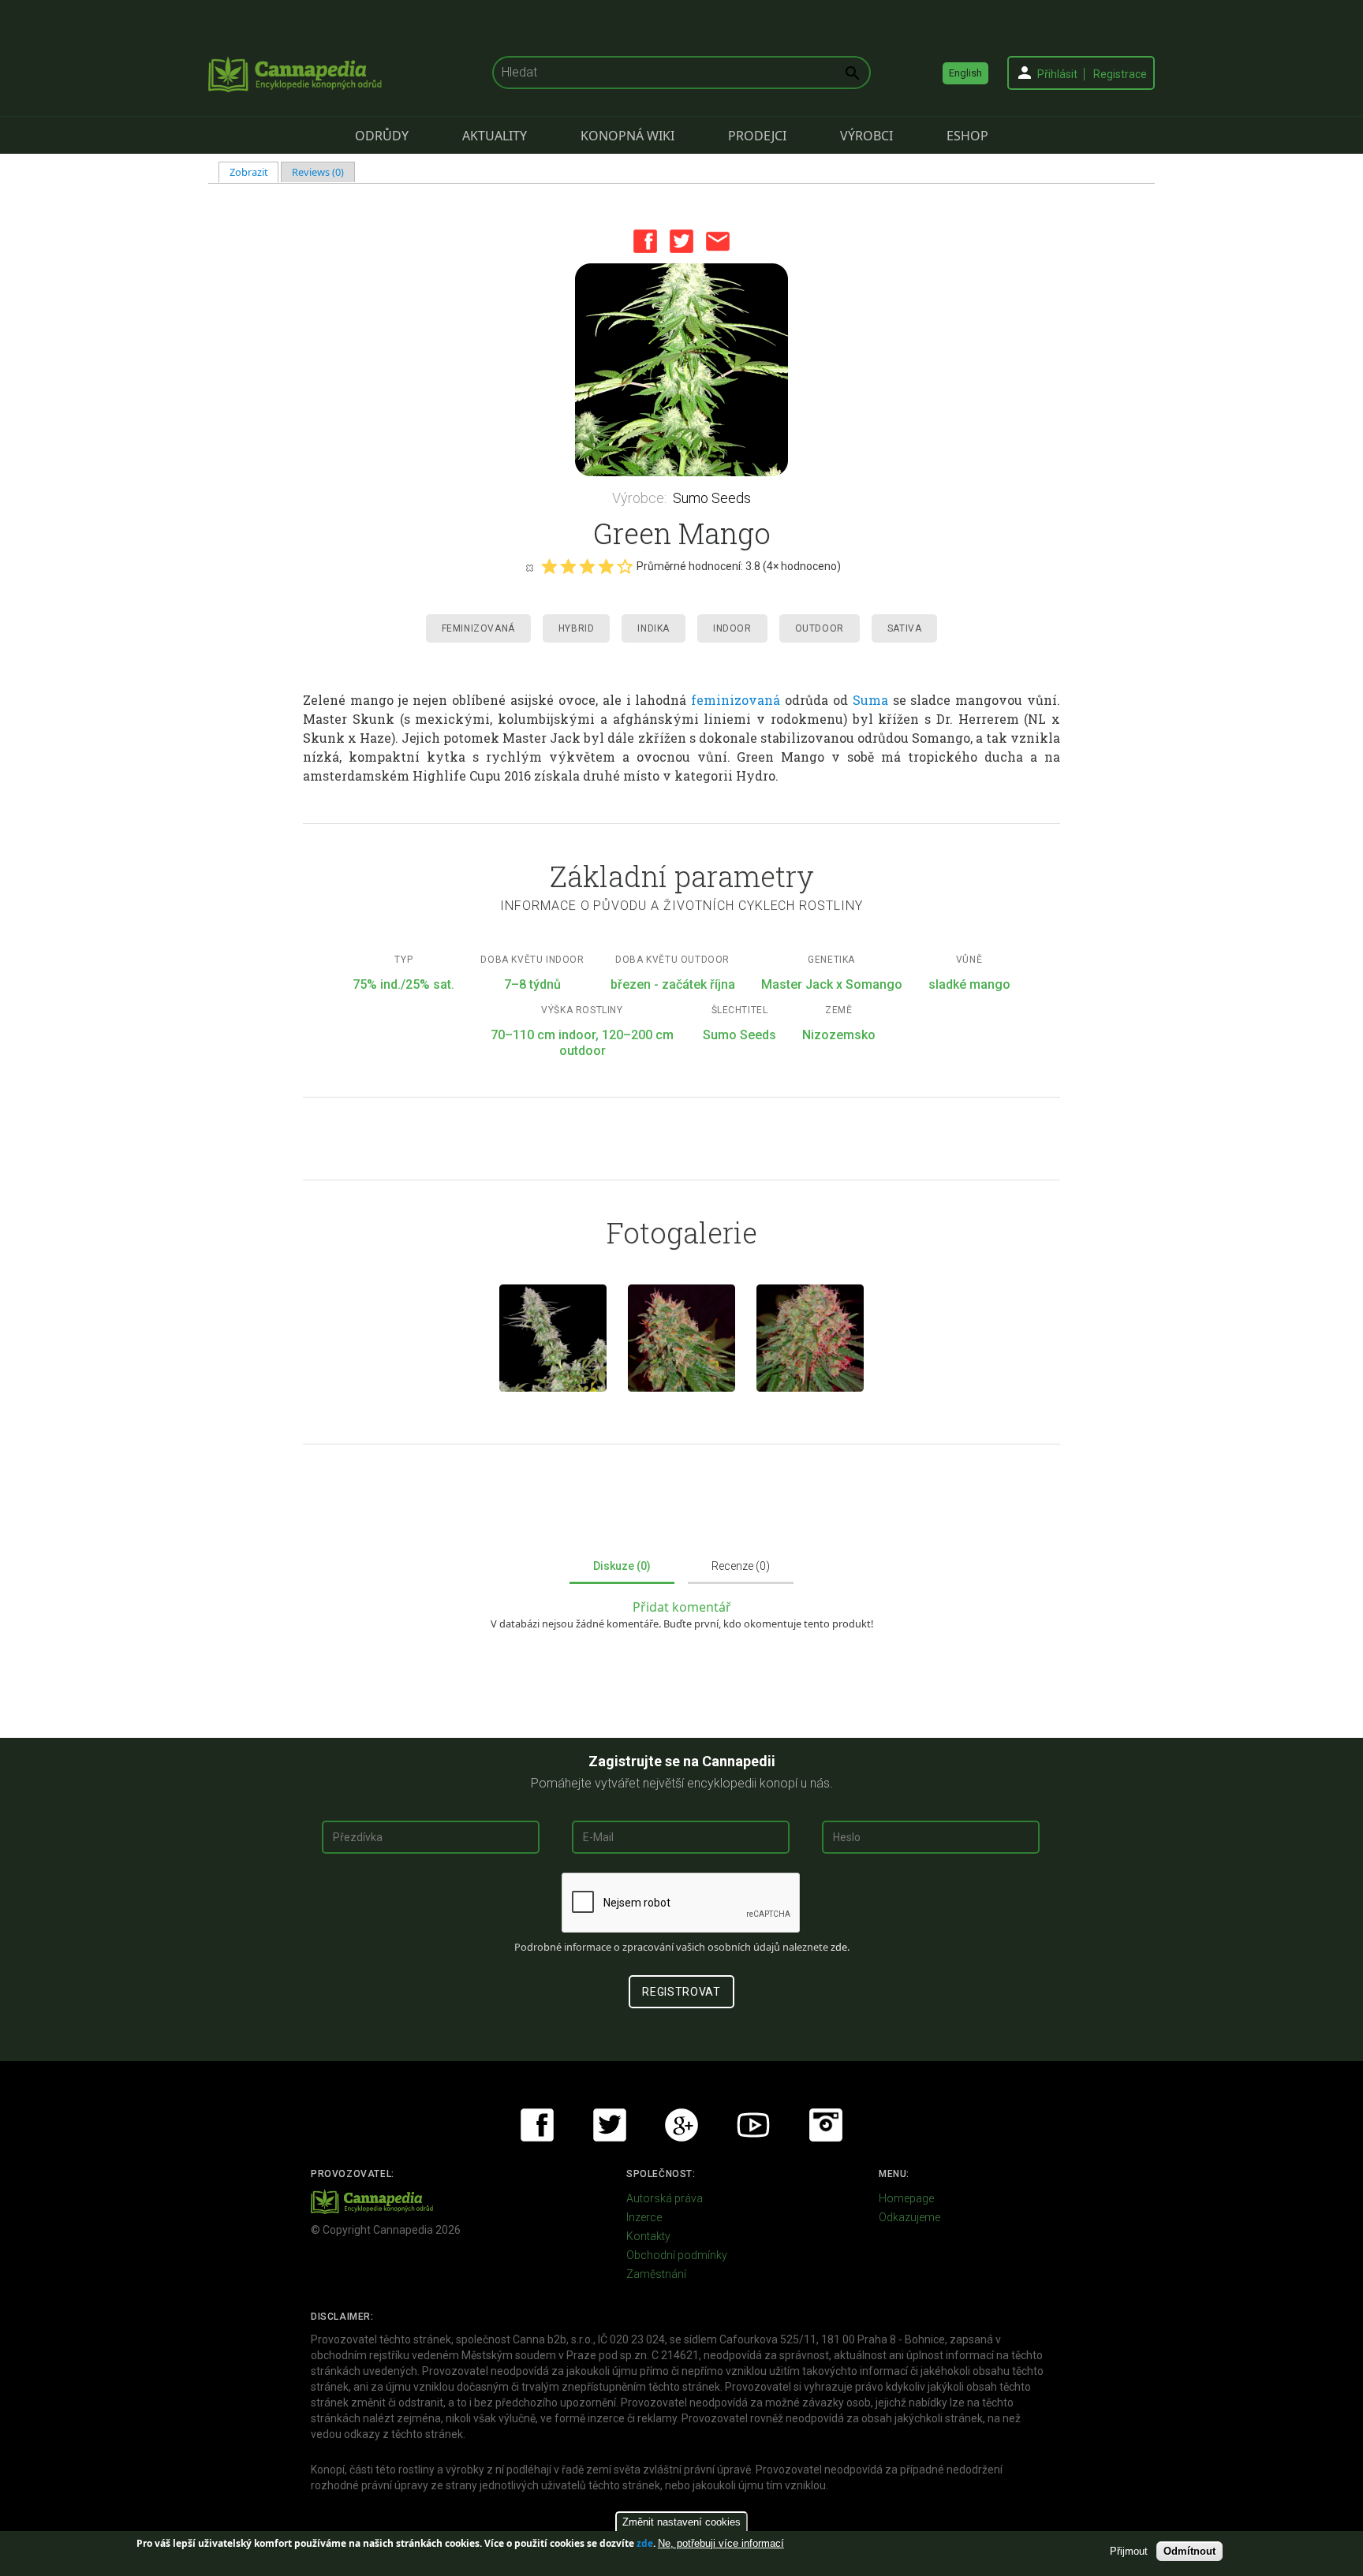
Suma (870, 700)
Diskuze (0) (622, 1566)
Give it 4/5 (606, 566)
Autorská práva (665, 2198)
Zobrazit (254, 172)
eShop (967, 136)
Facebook (645, 241)
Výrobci (866, 136)
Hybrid (577, 628)
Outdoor (820, 628)
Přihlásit (1057, 74)
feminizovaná (736, 700)
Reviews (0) (318, 172)
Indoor (732, 628)
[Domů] (295, 74)
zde (645, 2543)
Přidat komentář (682, 1607)
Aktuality (495, 136)
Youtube (753, 2125)
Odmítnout (1189, 2551)
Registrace (1120, 74)
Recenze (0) (741, 1566)
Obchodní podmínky (677, 2255)
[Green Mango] (681, 370)
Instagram (826, 2125)
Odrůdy (382, 136)
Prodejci (757, 136)
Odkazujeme (909, 2217)
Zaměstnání (656, 2274)
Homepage (906, 2198)
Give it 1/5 (549, 566)
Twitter (681, 241)
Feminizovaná (478, 628)
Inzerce (644, 2217)
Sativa (905, 628)
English (965, 73)
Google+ (681, 2125)
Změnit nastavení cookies (681, 2522)
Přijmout (1129, 2551)
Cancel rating (529, 567)
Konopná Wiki (627, 136)
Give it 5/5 (625, 566)
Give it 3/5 (587, 566)
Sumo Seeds (712, 498)
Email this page (718, 241)
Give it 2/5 (568, 566)
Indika (653, 628)
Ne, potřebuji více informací (721, 2543)
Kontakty (648, 2236)
